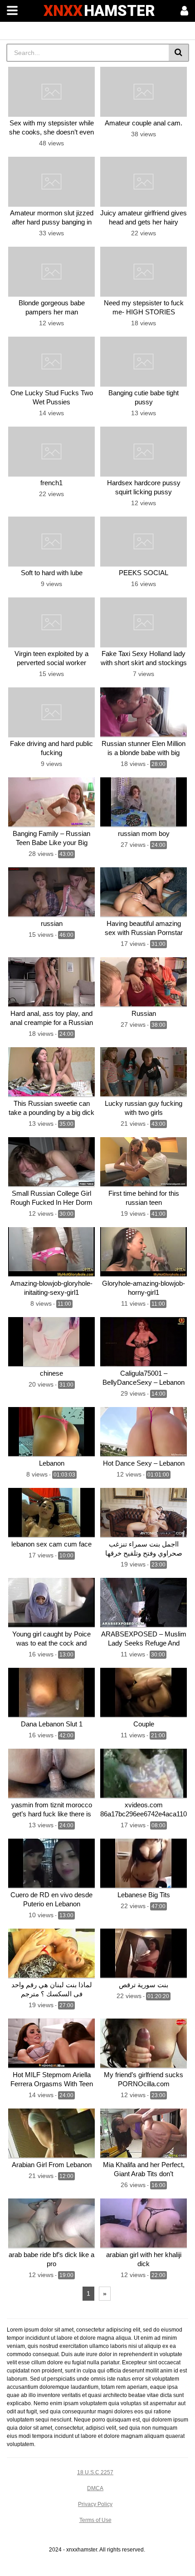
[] (179, 53)
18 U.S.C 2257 (95, 2472)
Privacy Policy (95, 2504)
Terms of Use (95, 2520)
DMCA (95, 2488)
